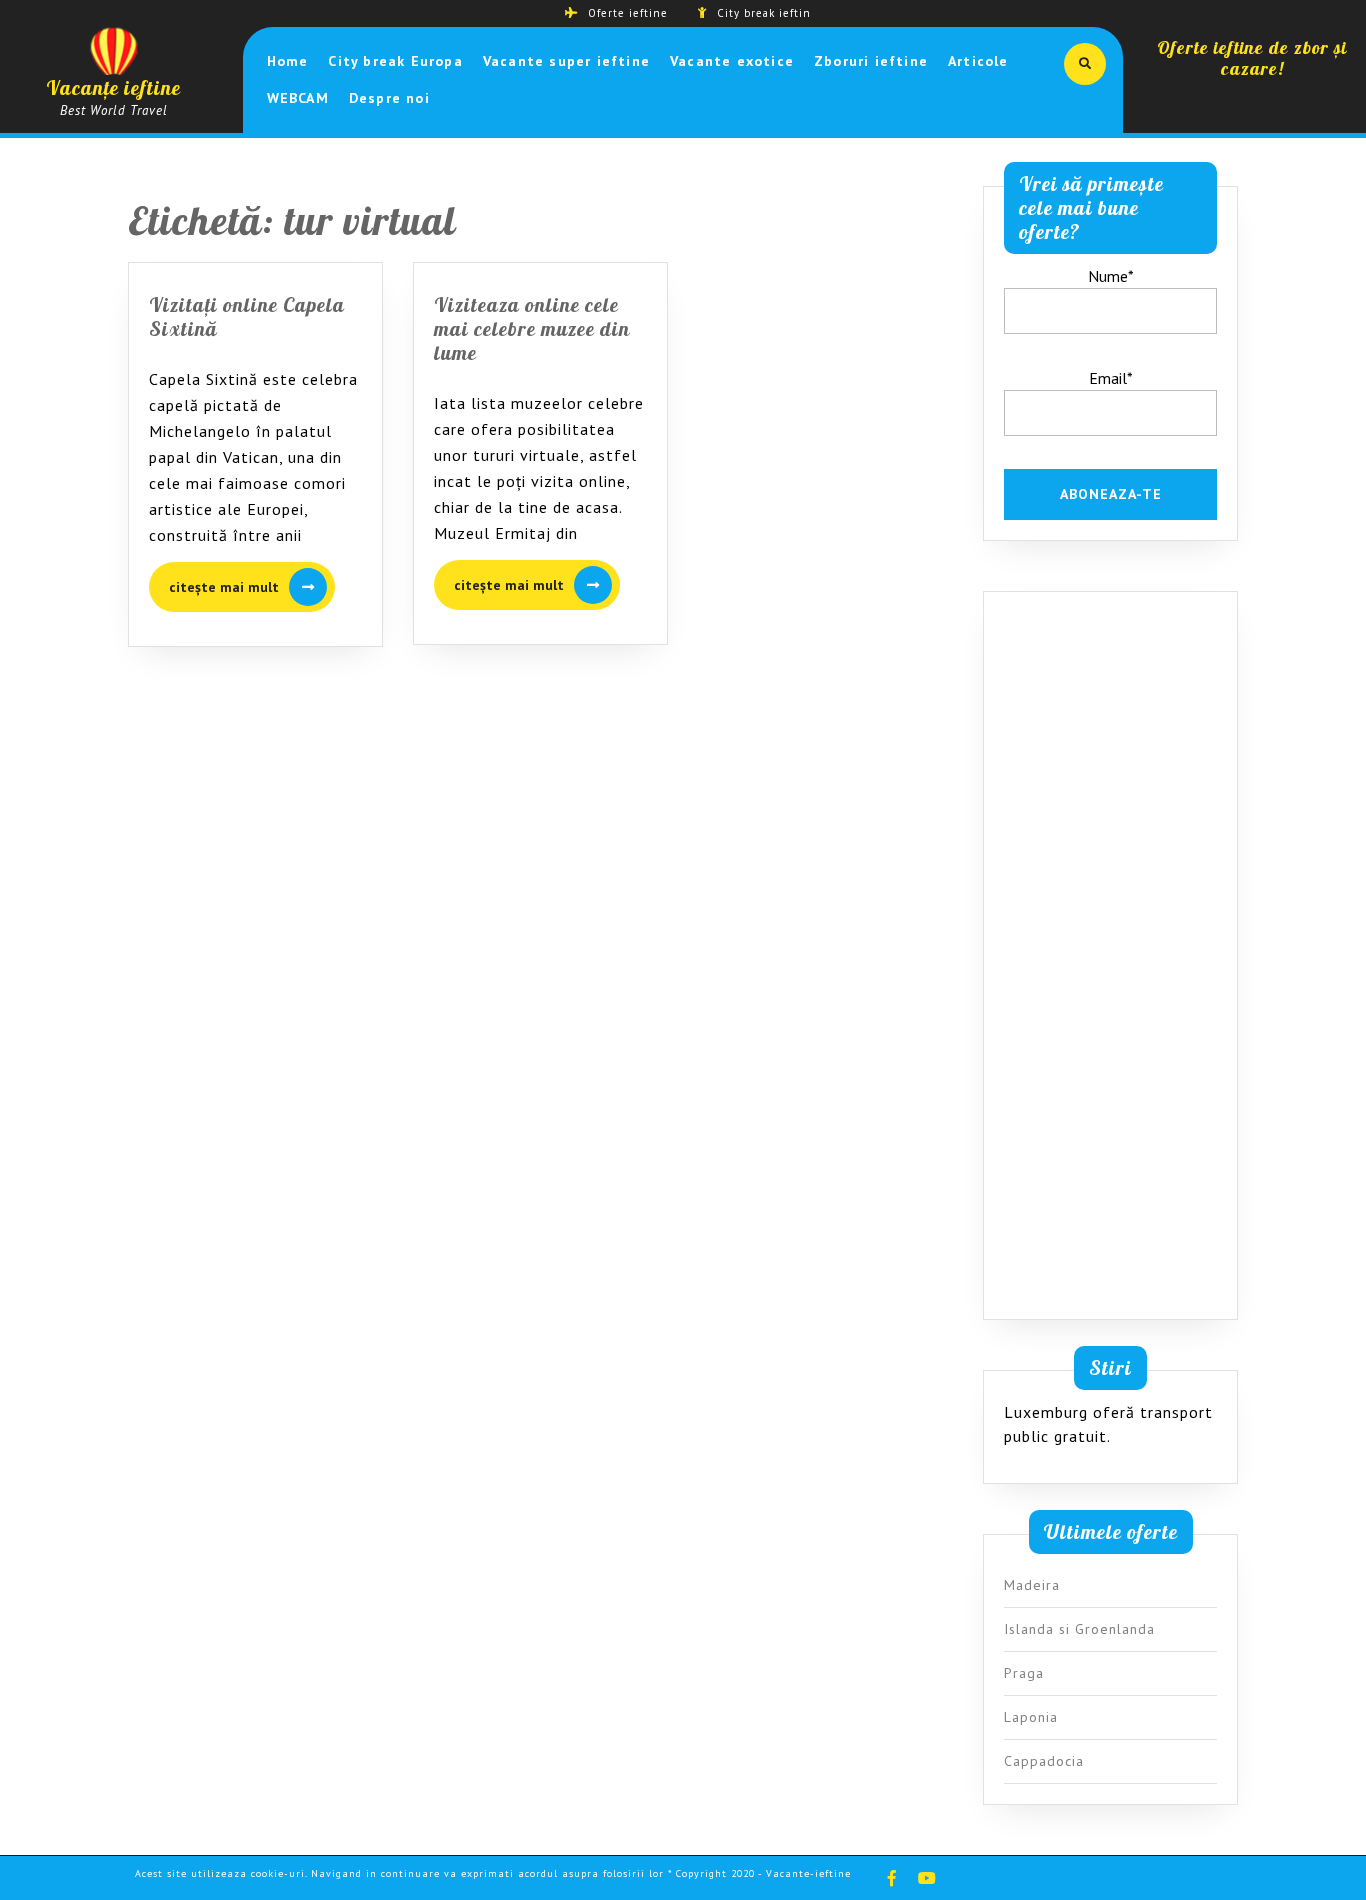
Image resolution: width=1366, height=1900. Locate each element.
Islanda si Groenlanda (1079, 1629)
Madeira (1032, 1585)
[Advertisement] (1110, 960)
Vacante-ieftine (808, 1873)
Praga (1024, 1673)
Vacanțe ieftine (113, 87)
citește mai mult (252, 587)
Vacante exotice (732, 61)
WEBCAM (298, 98)
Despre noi (389, 98)
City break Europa (395, 61)
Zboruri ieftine (871, 61)
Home (288, 61)
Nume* (1111, 276)
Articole (978, 61)
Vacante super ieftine (566, 61)
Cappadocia (1044, 1761)
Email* (1111, 378)
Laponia (1031, 1717)
